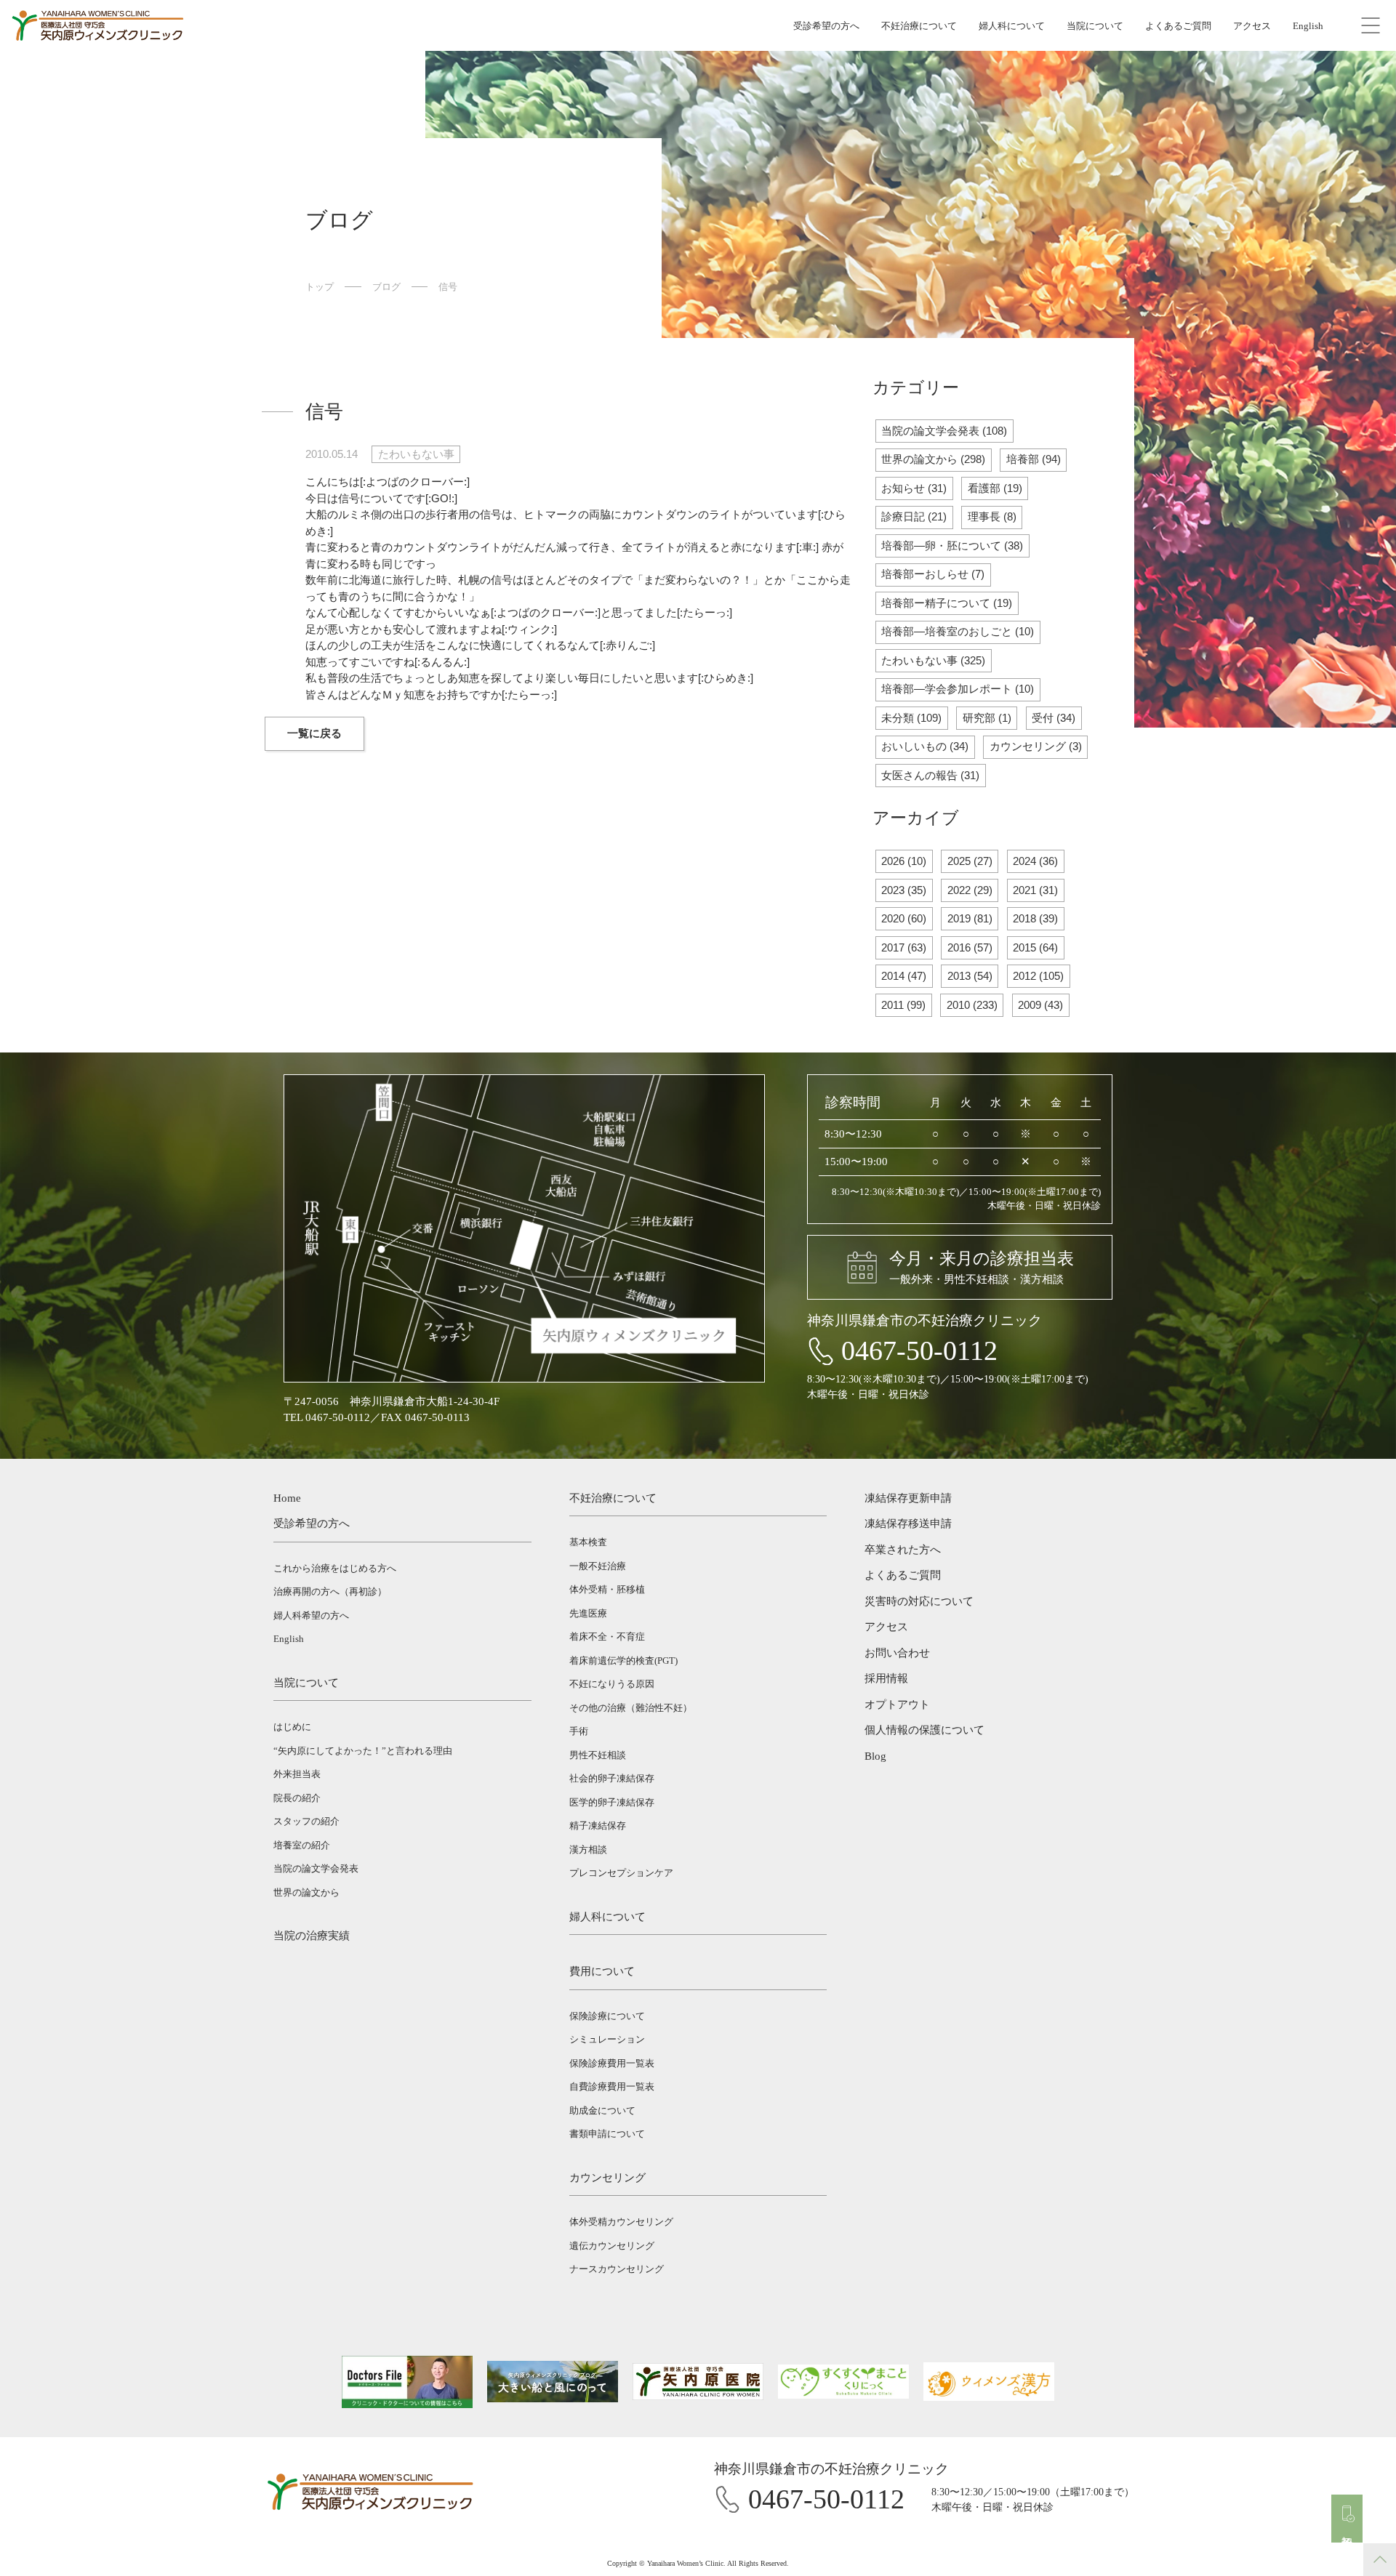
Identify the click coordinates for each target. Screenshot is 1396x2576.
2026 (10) (904, 861)
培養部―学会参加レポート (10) (958, 689)
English (1308, 26)
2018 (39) (1035, 918)
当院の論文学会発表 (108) (944, 431)
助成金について (602, 2110)
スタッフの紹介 (306, 1821)
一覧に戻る (314, 733)
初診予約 (1347, 2529)
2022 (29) (970, 890)
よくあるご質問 (1178, 26)
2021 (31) (1035, 890)
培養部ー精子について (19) (947, 603)
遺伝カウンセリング (612, 2246)
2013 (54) (970, 976)
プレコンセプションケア (621, 1873)
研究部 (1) (987, 718)
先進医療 (588, 1613)
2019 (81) (970, 918)
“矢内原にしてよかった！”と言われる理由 (363, 1751)
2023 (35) (904, 890)
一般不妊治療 (598, 1566)
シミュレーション (607, 2039)
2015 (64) (1035, 947)
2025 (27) (970, 861)
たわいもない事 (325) (933, 660)
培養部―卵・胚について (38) (952, 546)
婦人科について (1012, 26)
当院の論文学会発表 (316, 1868)
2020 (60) (904, 918)
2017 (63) (904, 947)
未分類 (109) (911, 718)
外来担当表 (297, 1774)
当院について (1095, 26)
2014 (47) (904, 976)
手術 (579, 1731)
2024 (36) (1035, 861)
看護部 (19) (995, 488)
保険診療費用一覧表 (612, 2063)
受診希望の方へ (826, 26)
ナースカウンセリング (617, 2269)
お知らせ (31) (914, 488)
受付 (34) (1054, 718)
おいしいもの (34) (925, 746)
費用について (602, 1971)
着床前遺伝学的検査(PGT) (623, 1661)
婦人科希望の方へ (311, 1615)
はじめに (292, 1727)
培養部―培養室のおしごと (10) (958, 631)
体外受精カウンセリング (621, 2222)
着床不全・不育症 (607, 1637)
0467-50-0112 (919, 1351)
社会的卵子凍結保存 (612, 1778)
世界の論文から (306, 1892)
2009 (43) (1040, 1005)
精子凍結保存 (598, 1826)
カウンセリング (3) (1036, 746)
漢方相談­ (588, 1850)
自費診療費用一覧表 (612, 2086)
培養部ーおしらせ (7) (933, 574)
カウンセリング (607, 2178)
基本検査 (588, 1542)
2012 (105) (1038, 976)
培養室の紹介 (302, 1845)
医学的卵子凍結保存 (612, 1802)
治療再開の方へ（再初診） (330, 1591)
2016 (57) (970, 947)
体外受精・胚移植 (607, 1589)
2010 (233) (972, 1005)
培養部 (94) (1034, 459)
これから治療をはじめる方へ (335, 1568)
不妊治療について (919, 26)
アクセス (1252, 26)
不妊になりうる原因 (612, 1684)
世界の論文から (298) (933, 459)
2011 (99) (903, 1005)
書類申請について (607, 2134)
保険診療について (607, 2016)
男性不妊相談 (598, 1755)
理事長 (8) (992, 516)
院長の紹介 (297, 1798)
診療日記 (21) (914, 516)
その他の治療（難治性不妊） (631, 1708)
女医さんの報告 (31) (930, 775)
